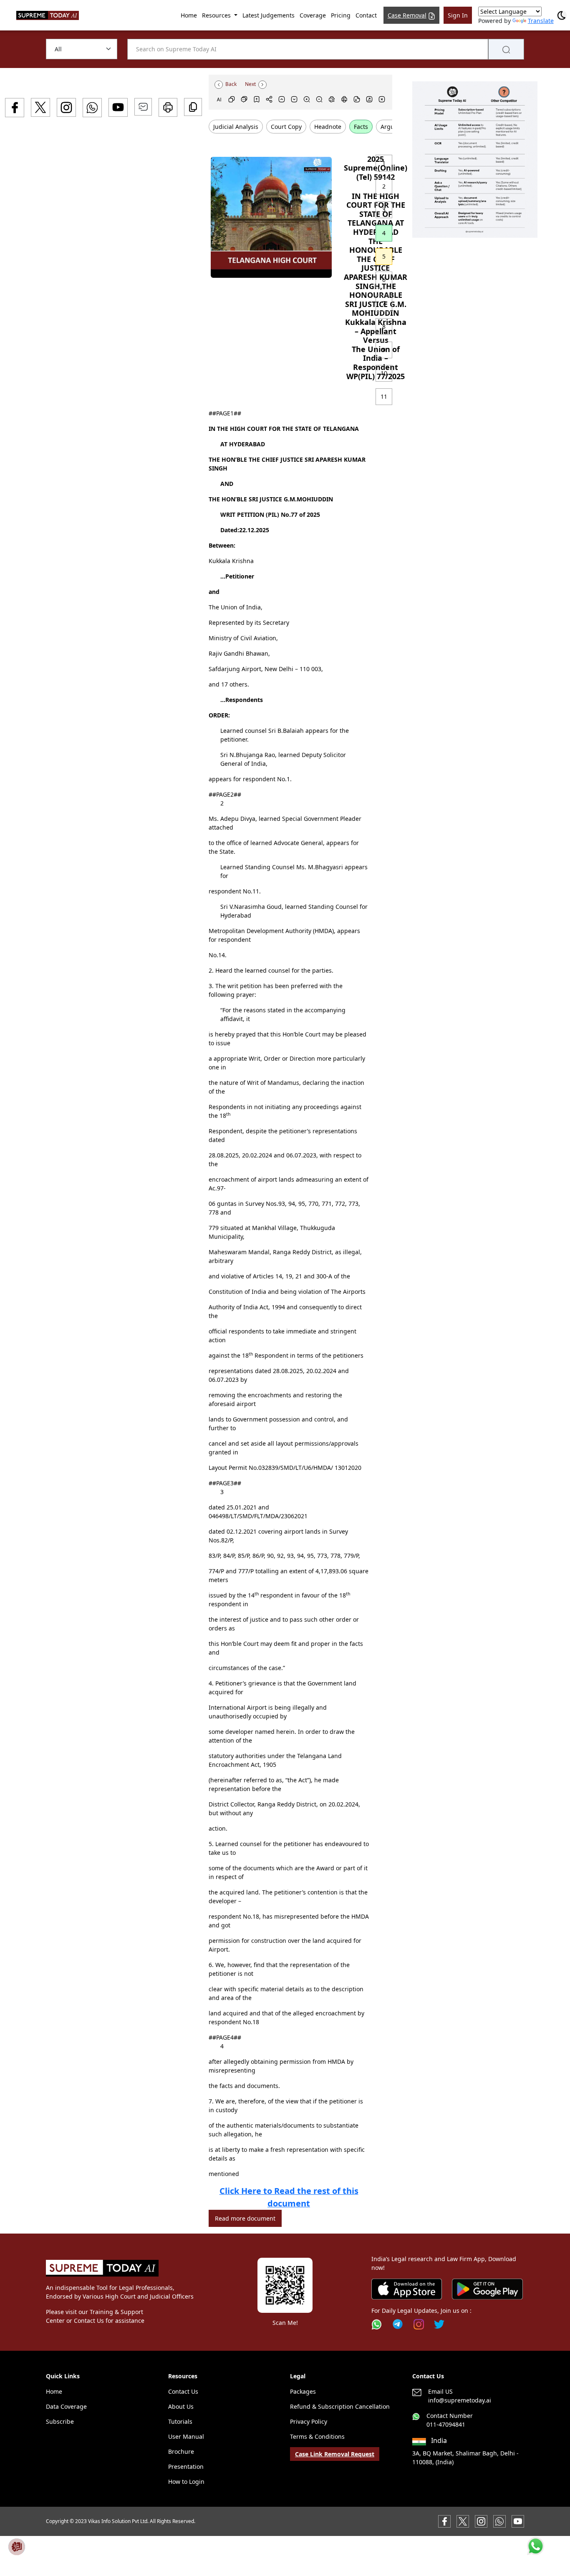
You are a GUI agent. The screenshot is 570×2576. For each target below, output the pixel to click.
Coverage (313, 15)
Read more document (245, 2218)
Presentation (186, 2467)
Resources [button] (217, 15)
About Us (181, 2406)
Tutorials (180, 2421)
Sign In (458, 15)
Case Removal (407, 15)
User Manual (186, 2436)
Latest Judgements (269, 15)
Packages (303, 2391)
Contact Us (183, 2391)
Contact (366, 15)
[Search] (506, 49)
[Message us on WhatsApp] (499, 2521)
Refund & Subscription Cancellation (340, 2406)
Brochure (181, 2451)
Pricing (341, 15)
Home (189, 15)
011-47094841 (446, 2424)
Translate (541, 21)
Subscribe (60, 2421)
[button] (475, 160)
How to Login (186, 2482)
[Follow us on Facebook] (444, 2521)
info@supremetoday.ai (460, 2400)
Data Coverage (66, 2406)
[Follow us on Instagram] (419, 2324)
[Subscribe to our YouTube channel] (518, 2521)
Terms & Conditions (317, 2436)
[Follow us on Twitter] (439, 2324)
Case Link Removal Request (335, 2454)
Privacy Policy (309, 2421)
